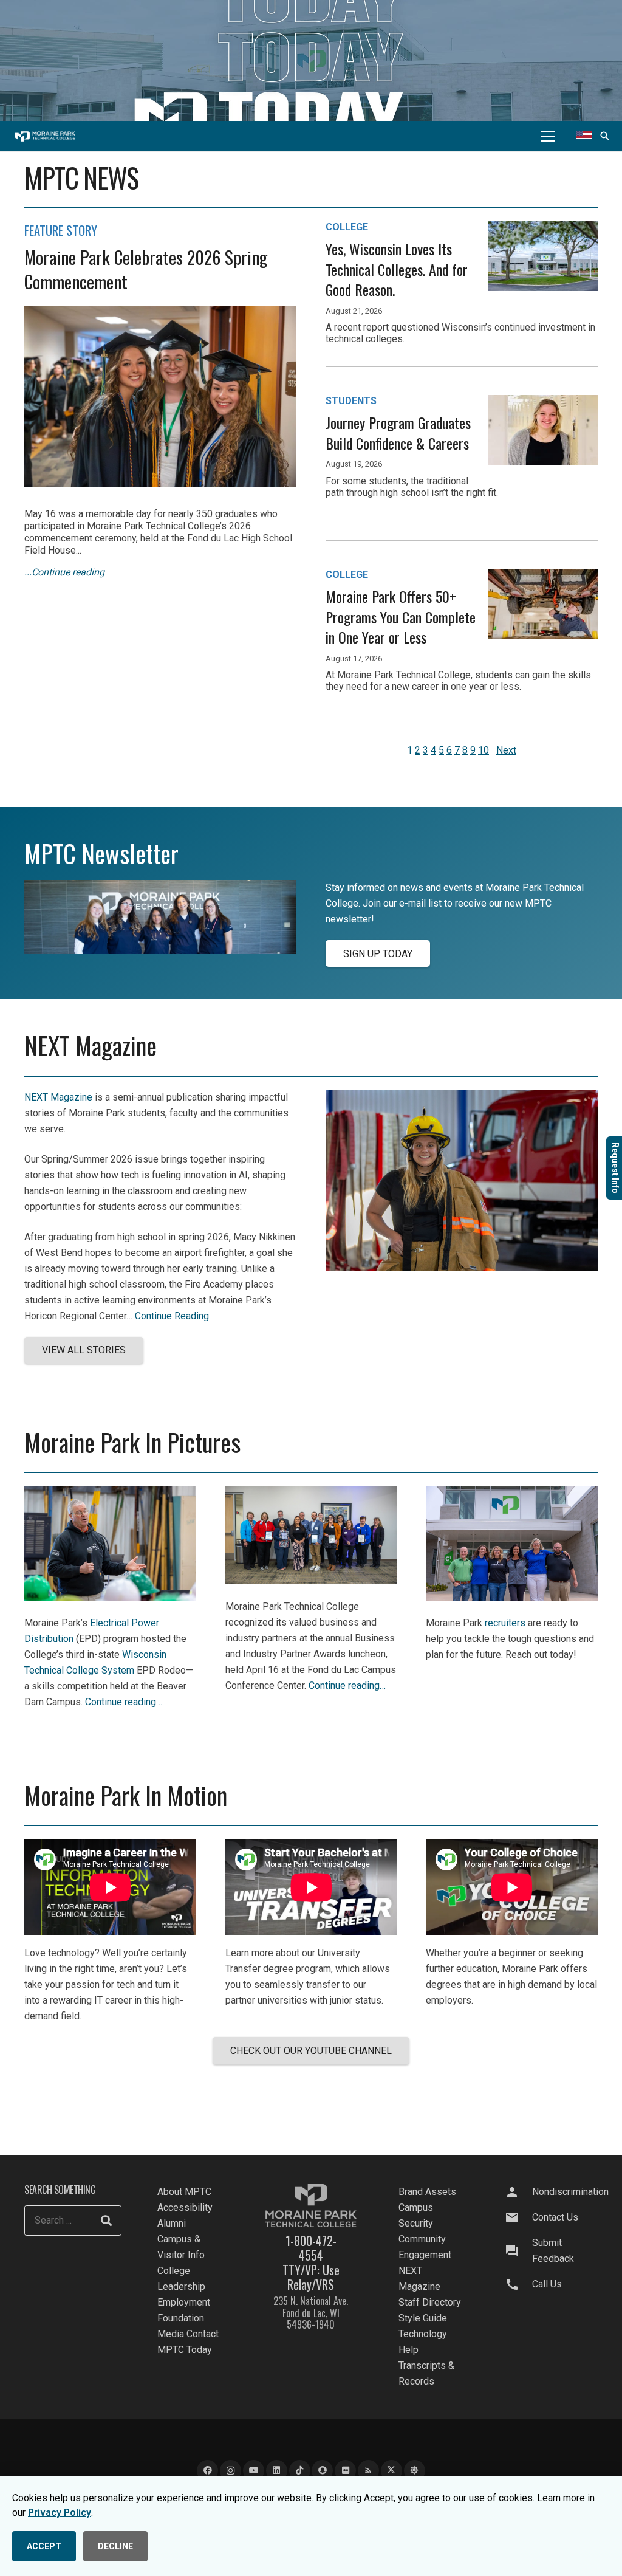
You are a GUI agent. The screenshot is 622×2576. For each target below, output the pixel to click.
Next (506, 750)
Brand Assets (427, 2192)
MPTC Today (185, 2350)
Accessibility (185, 2207)
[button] (548, 136)
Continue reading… (124, 1702)
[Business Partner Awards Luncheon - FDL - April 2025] (311, 1581)
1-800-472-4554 (311, 2248)
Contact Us (555, 2217)
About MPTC (184, 2192)
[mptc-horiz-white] (45, 136)
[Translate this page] (584, 136)
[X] (391, 2471)
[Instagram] (231, 2471)
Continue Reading (172, 1316)
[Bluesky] (415, 2471)
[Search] (106, 2221)
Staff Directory (430, 2302)
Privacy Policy (60, 2512)
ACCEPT (44, 2546)
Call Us (547, 2284)
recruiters (505, 1623)
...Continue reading (64, 572)
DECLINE (115, 2546)
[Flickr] (345, 2471)
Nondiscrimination (570, 2192)
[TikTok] (300, 2471)
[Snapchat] (322, 2471)
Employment (184, 2302)
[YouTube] (254, 2471)
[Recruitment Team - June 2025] (512, 1597)
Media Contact (188, 2334)
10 (484, 750)
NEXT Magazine (58, 1097)
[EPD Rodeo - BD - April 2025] (110, 1597)
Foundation (181, 2318)
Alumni (172, 2223)
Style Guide (423, 2318)
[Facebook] (207, 2471)
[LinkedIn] (277, 2471)
